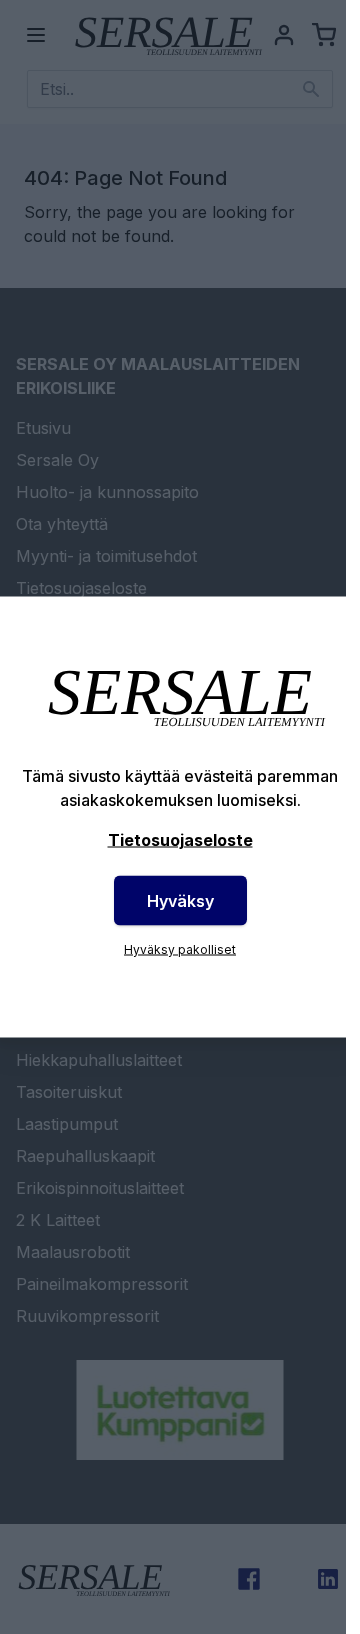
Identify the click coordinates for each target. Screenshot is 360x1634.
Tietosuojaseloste (180, 840)
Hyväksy (180, 901)
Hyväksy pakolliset (180, 949)
